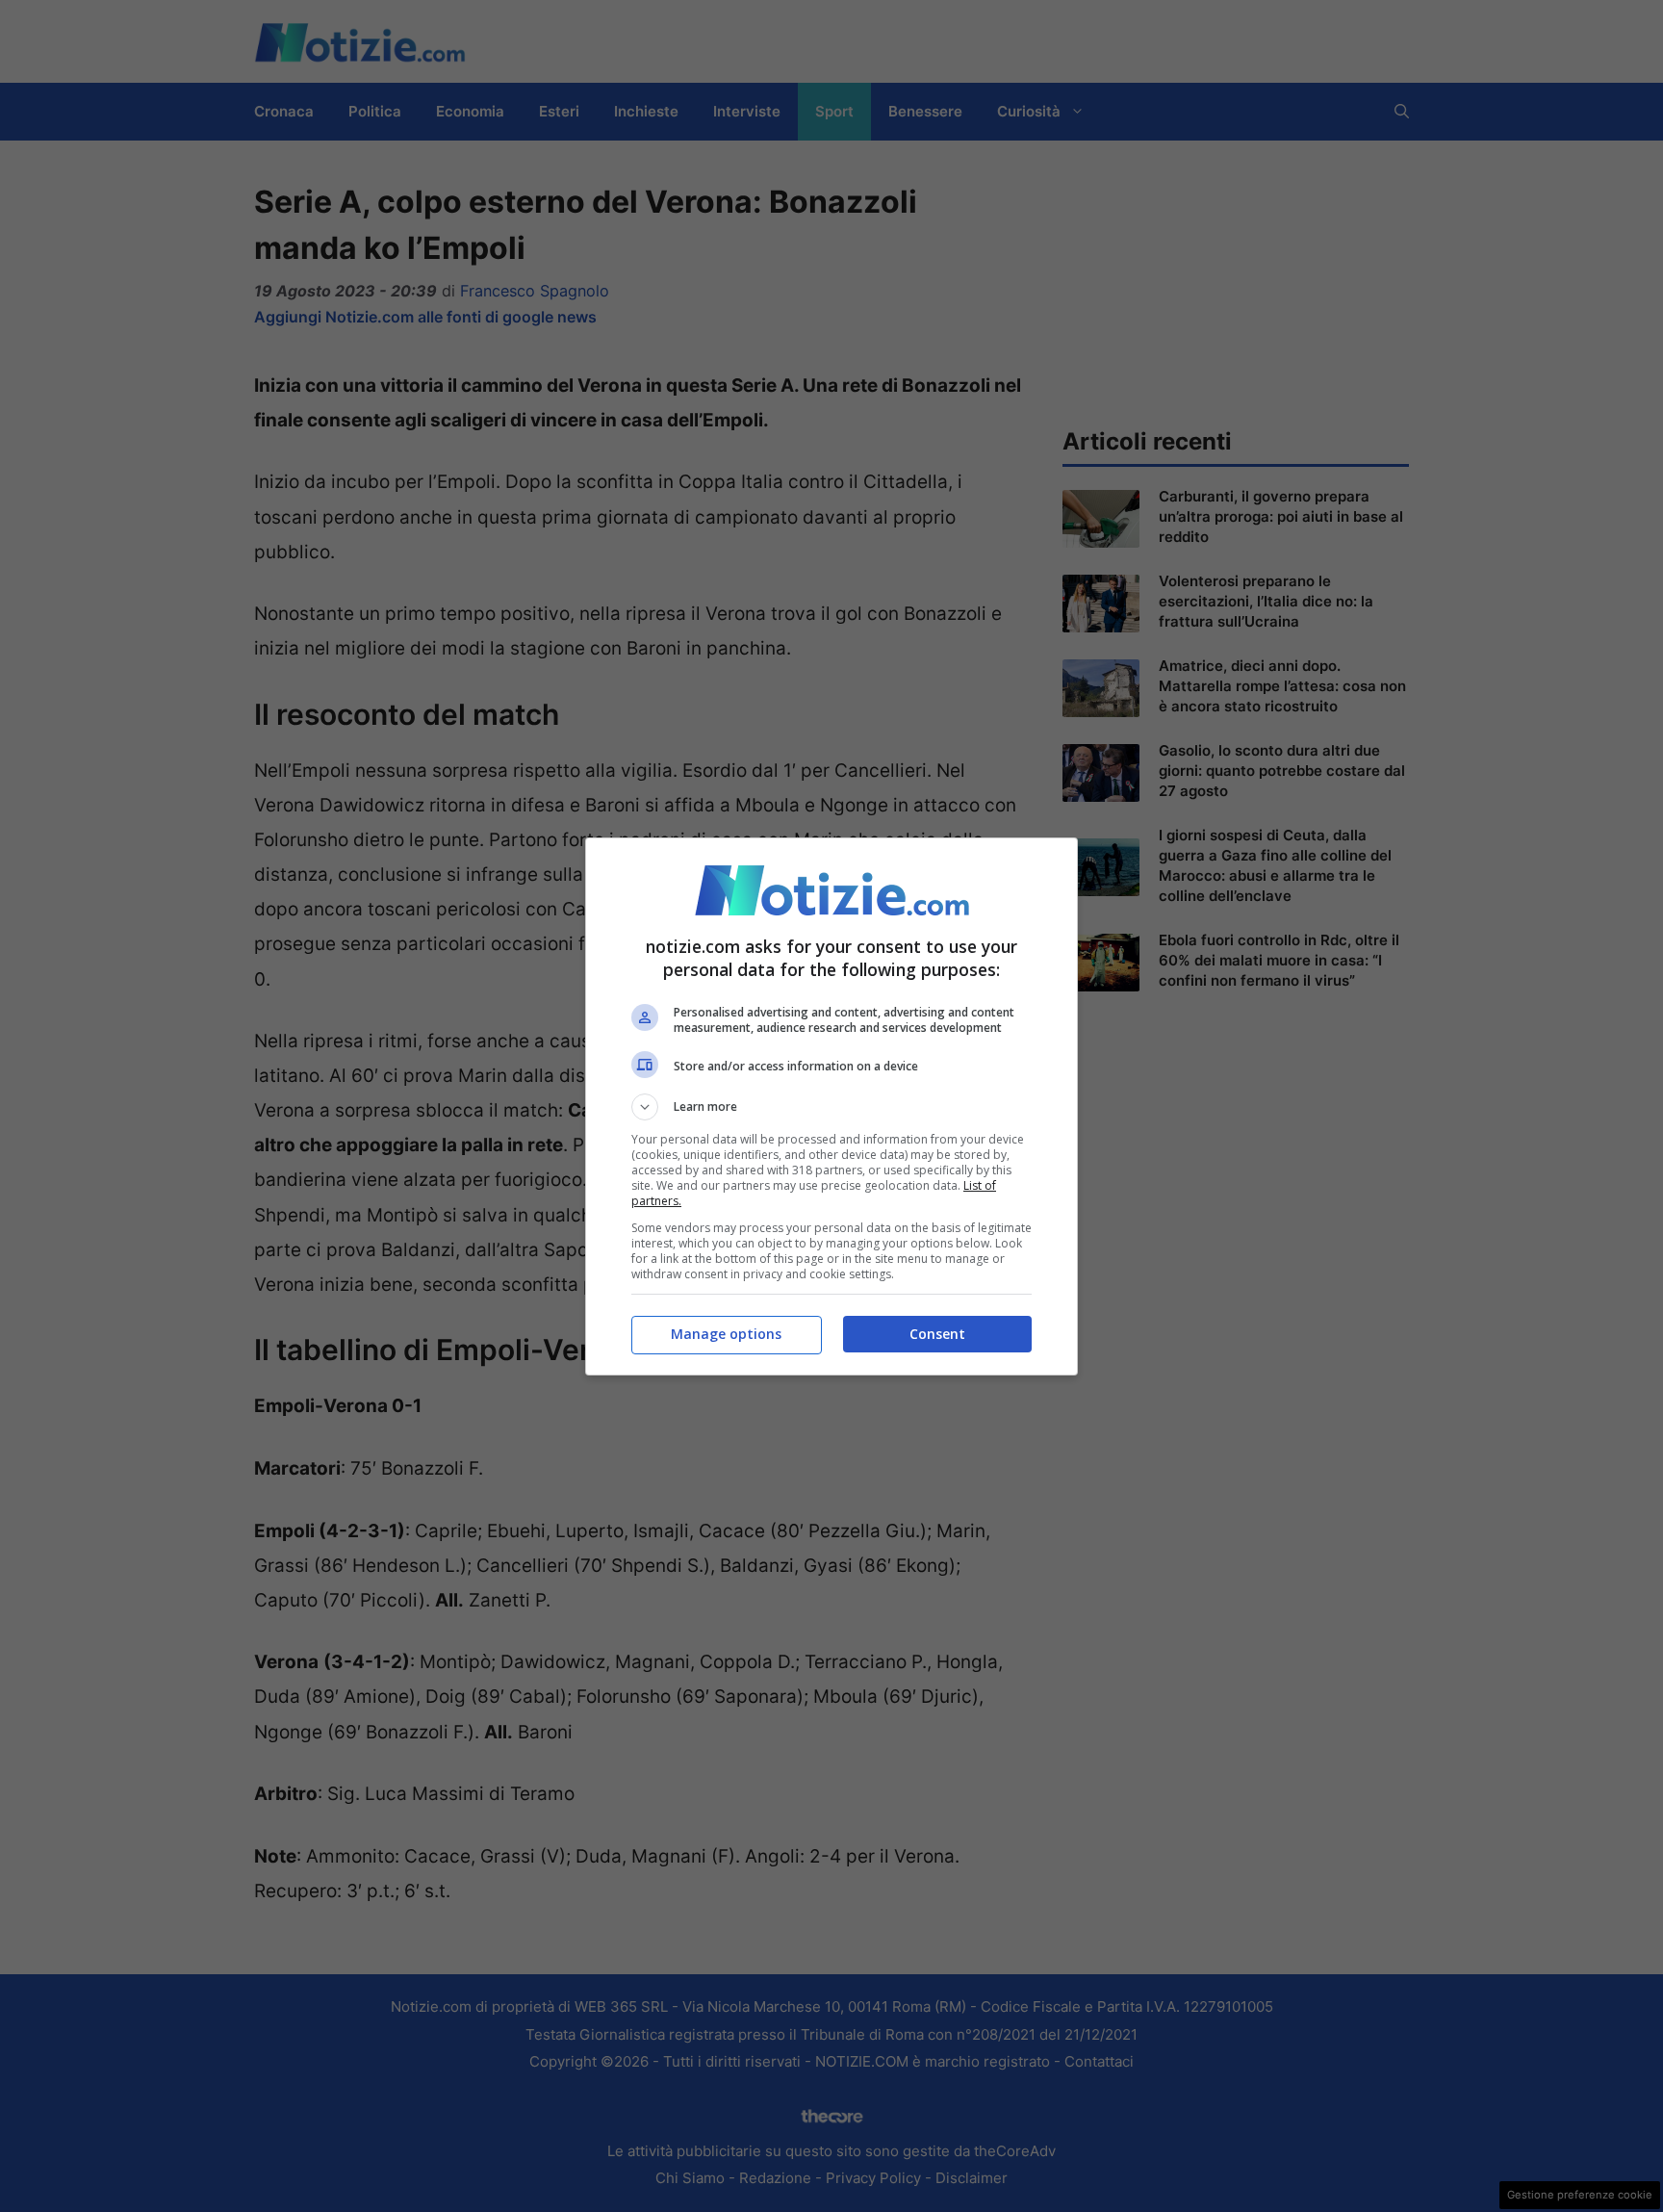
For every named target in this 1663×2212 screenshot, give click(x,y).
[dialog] (831, 1106)
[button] (831, 1107)
